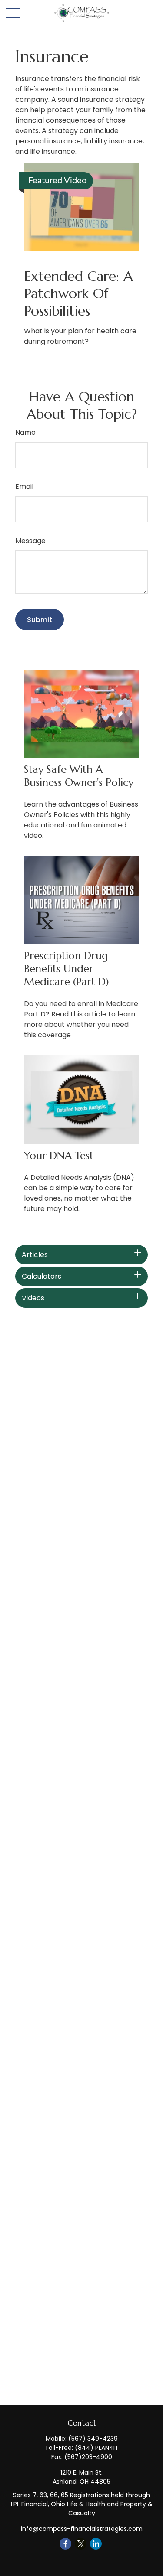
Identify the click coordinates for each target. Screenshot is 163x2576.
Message (30, 541)
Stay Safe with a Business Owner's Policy (79, 776)
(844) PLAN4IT (97, 2448)
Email (24, 487)
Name (25, 432)
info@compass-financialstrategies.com (82, 2529)
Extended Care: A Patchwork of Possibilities (78, 293)
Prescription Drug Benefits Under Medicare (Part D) (67, 969)
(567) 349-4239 (93, 2439)
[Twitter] (81, 2544)
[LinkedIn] (96, 2544)
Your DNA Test (59, 1156)
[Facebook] (65, 2544)
